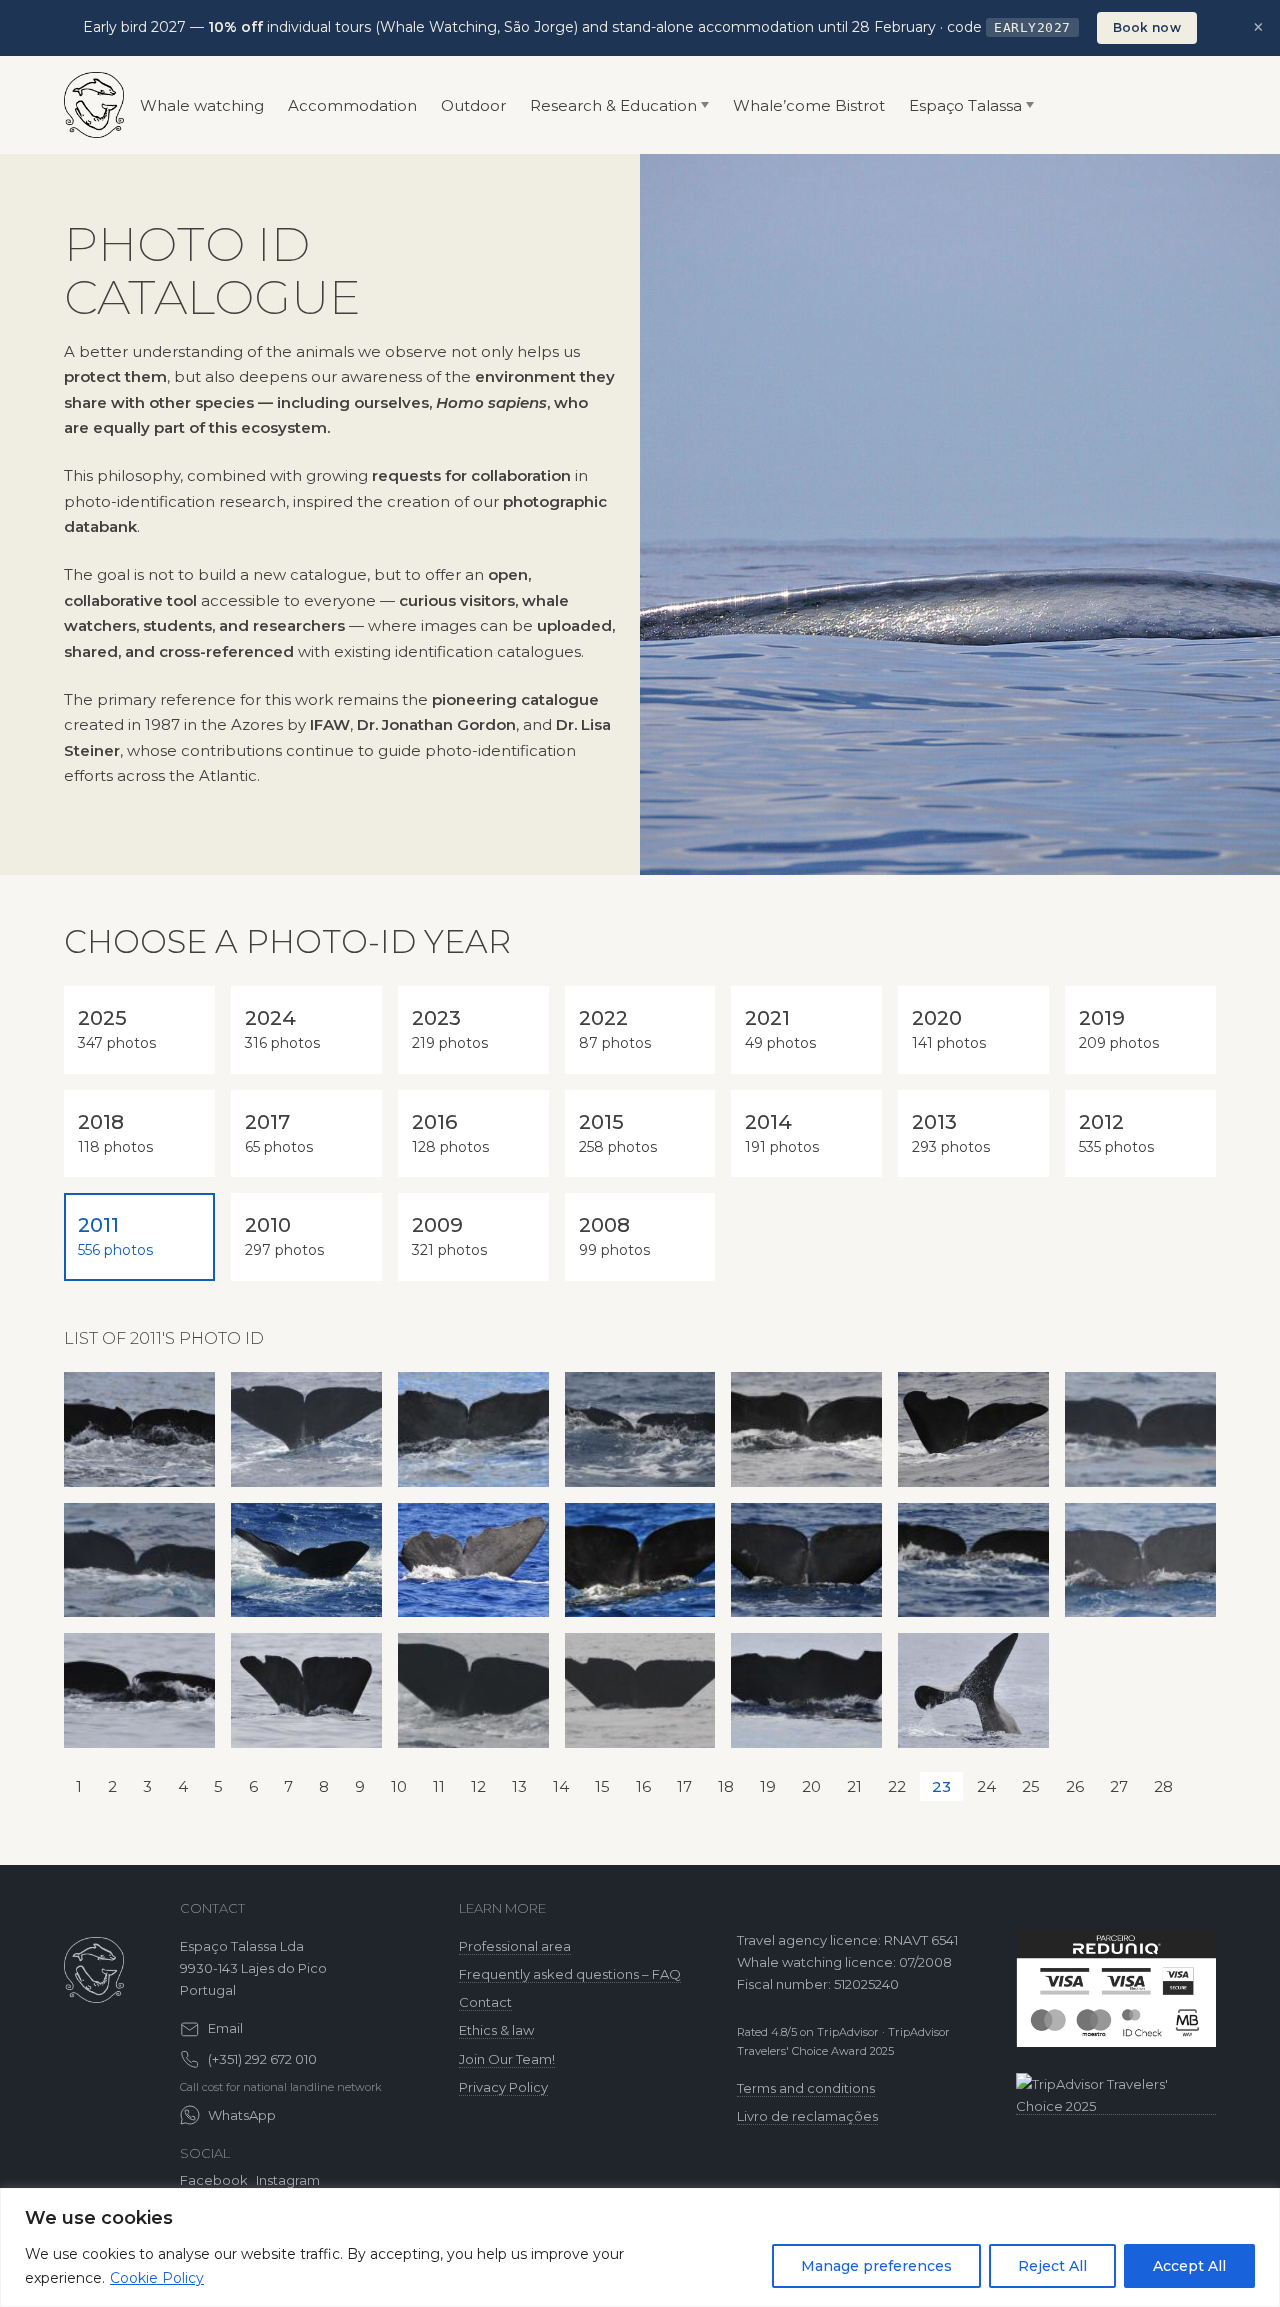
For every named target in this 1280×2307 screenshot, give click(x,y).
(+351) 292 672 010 (262, 2059)
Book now (1147, 27)
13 (519, 1786)
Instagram (288, 2180)
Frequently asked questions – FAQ (570, 1974)
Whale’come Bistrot (809, 105)
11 (439, 1786)
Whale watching (202, 105)
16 (643, 1786)
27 (1119, 1786)
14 (561, 1786)
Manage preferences (876, 2266)
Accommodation (352, 105)
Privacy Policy (503, 2087)
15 (602, 1786)
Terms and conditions (806, 2088)
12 (478, 1786)
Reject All (1052, 2266)
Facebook (214, 2180)
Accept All (1189, 2266)
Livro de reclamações (807, 2116)
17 (684, 1786)
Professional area (515, 1946)
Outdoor (473, 105)
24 (986, 1786)
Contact (485, 2002)
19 (768, 1786)
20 (811, 1786)
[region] (640, 2247)
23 (941, 1786)
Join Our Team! (507, 2059)
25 (1031, 1786)
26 (1075, 1786)
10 (399, 1786)
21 (854, 1786)
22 (897, 1786)
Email (225, 2028)
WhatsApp (242, 2115)
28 (1163, 1786)
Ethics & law (496, 2030)
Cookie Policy (157, 2278)
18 (726, 1786)
